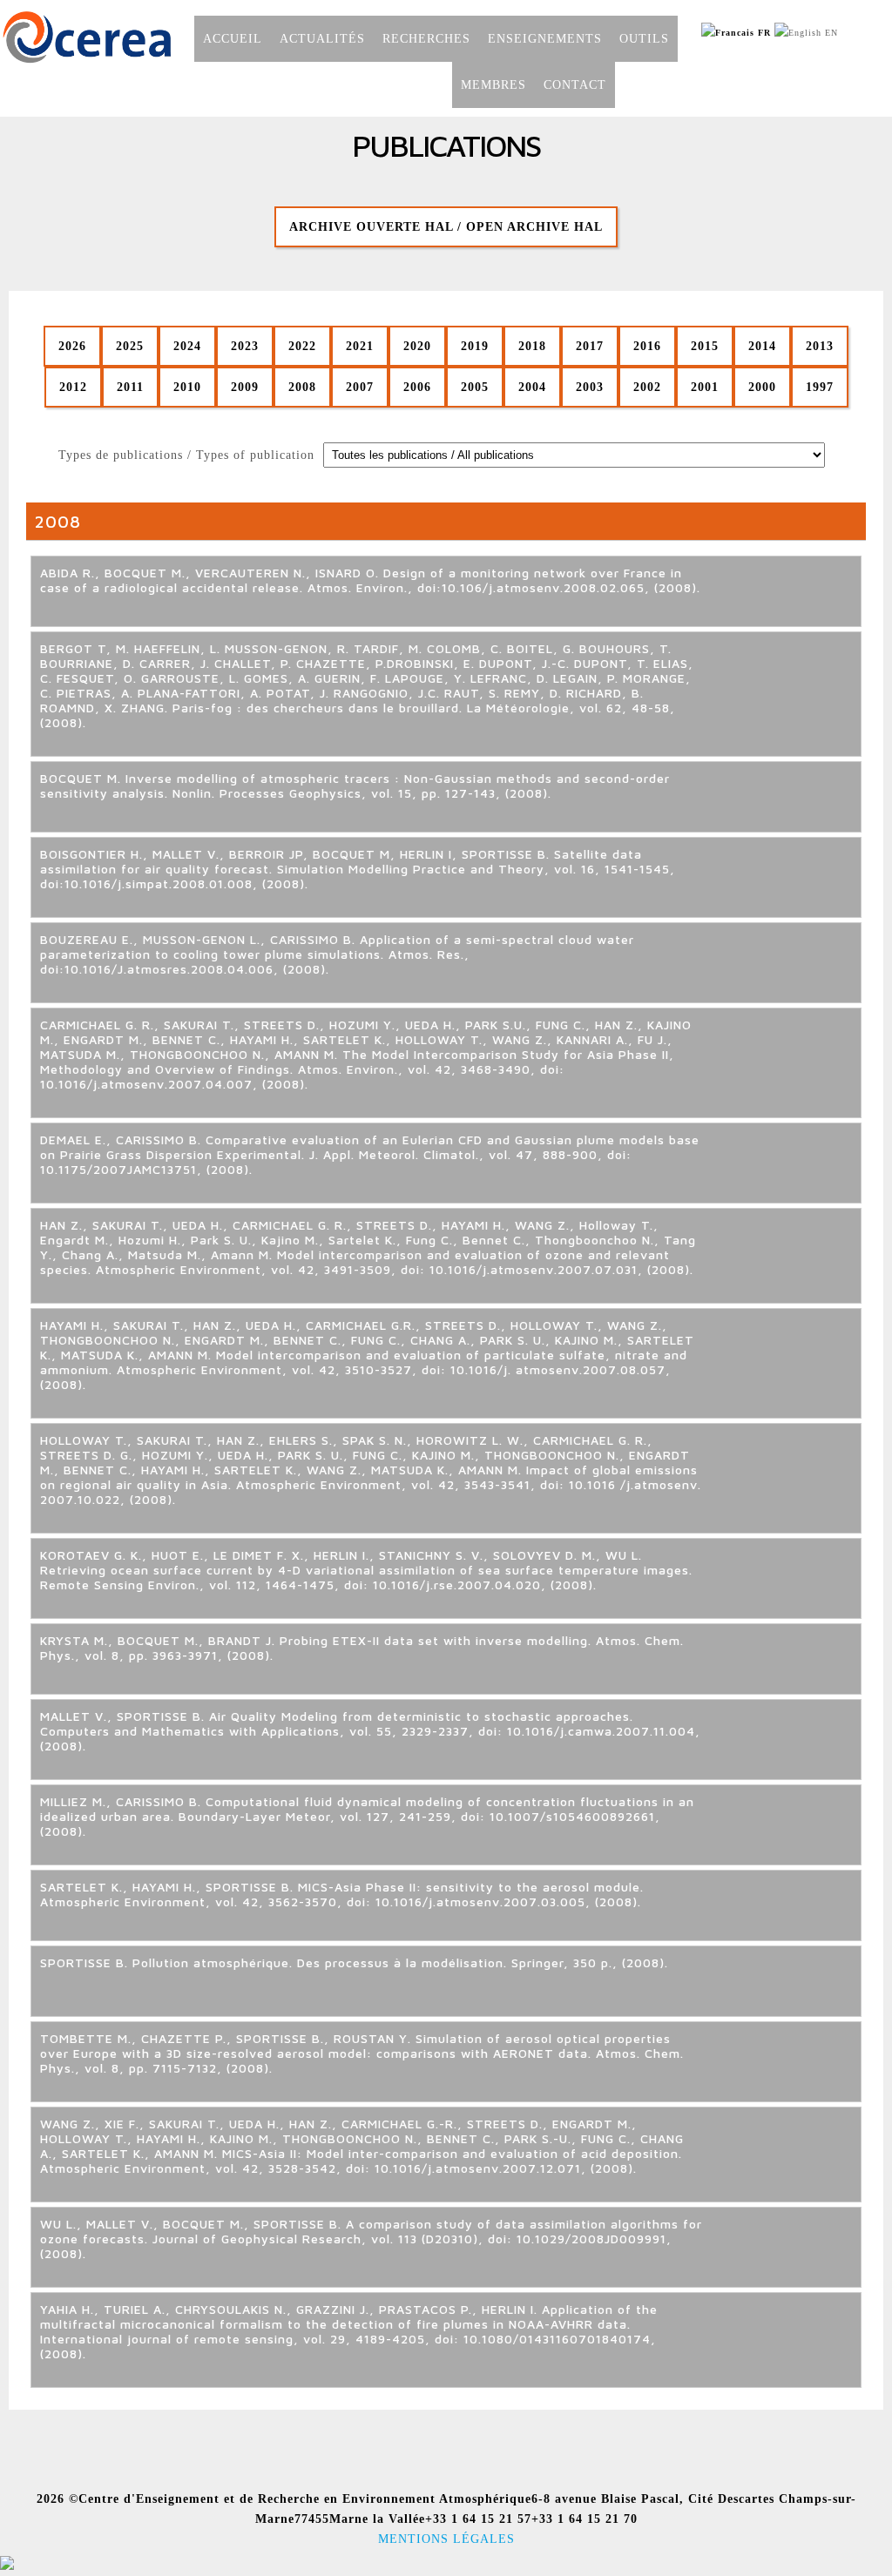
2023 (245, 346)
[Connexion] (7, 2566)
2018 (532, 346)
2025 (130, 346)
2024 (187, 346)
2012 (73, 387)
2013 (820, 346)
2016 (647, 346)
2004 (532, 387)
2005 (475, 387)
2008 (302, 387)
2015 (705, 346)
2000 (762, 387)
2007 (360, 387)
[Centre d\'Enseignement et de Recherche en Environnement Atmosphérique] (87, 61)
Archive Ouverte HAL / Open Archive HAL (446, 226)
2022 (302, 346)
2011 (130, 387)
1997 (820, 387)
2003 (590, 387)
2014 (762, 346)
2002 (647, 387)
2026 (72, 346)
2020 (417, 346)
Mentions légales (446, 2539)
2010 (187, 387)
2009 (245, 387)
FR (763, 33)
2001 (705, 387)
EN (830, 33)
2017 (590, 346)
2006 (417, 387)
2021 (360, 346)
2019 (475, 346)
